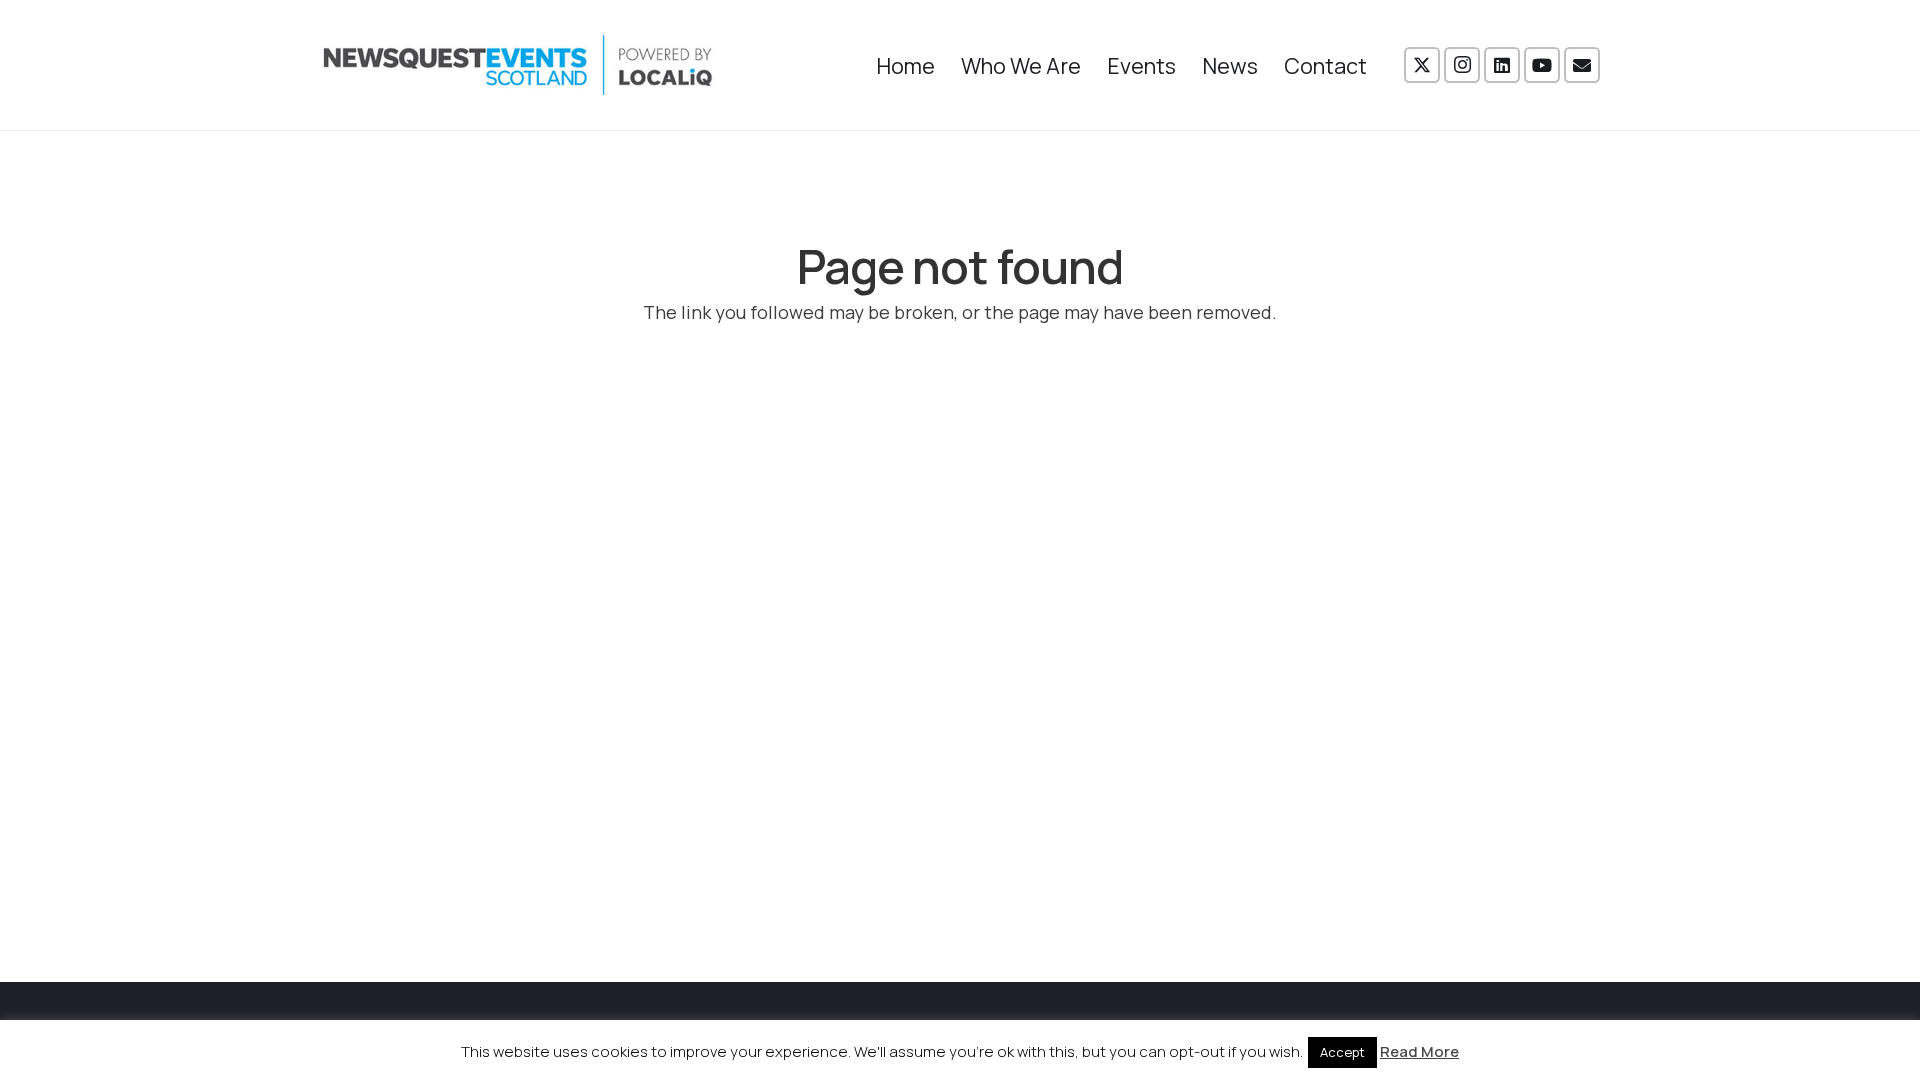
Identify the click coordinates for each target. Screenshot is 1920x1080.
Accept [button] (1342, 1052)
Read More (1419, 1051)
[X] (1422, 65)
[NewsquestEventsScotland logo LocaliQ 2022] (518, 65)
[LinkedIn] (1502, 65)
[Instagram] (1462, 65)
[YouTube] (1542, 65)
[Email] (1582, 65)
